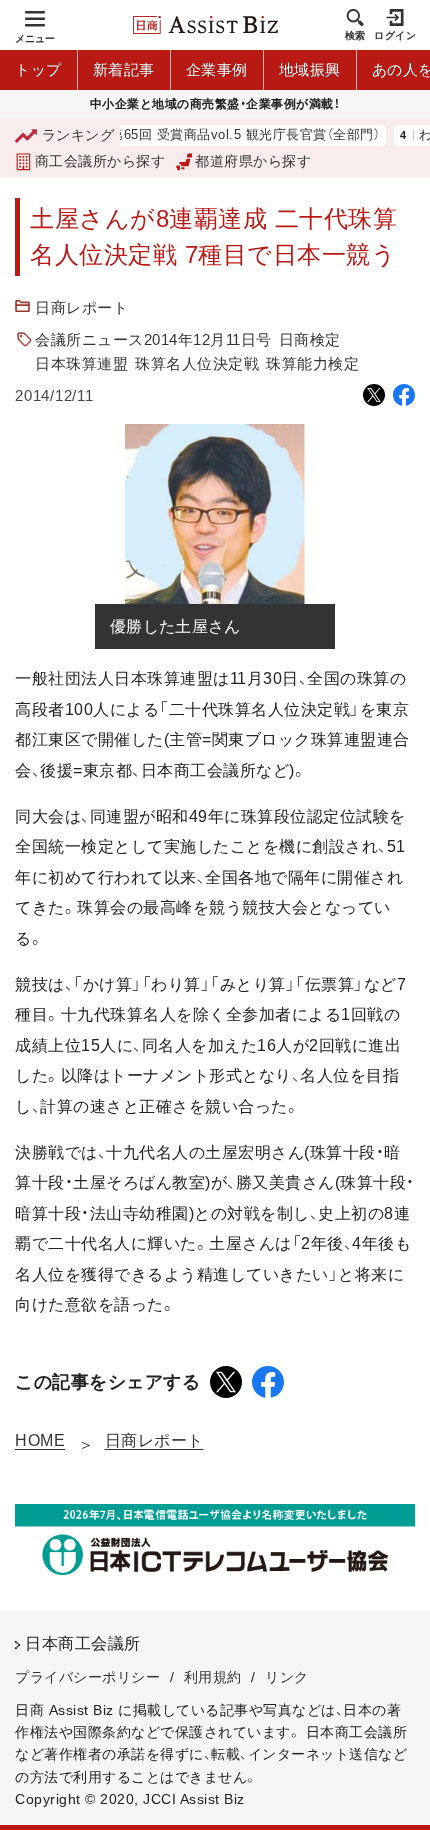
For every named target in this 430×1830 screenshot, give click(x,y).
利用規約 (213, 1677)
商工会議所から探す (100, 161)
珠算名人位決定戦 (197, 363)
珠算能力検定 (312, 363)
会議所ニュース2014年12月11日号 (153, 339)
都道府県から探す (253, 161)
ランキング (78, 135)
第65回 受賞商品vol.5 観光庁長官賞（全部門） (231, 135)
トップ (38, 69)
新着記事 (124, 69)
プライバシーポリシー (87, 1677)
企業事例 (217, 69)
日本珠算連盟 (81, 363)
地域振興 (310, 69)
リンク (287, 1677)
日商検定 (310, 339)
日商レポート (81, 307)
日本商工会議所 (83, 1643)
